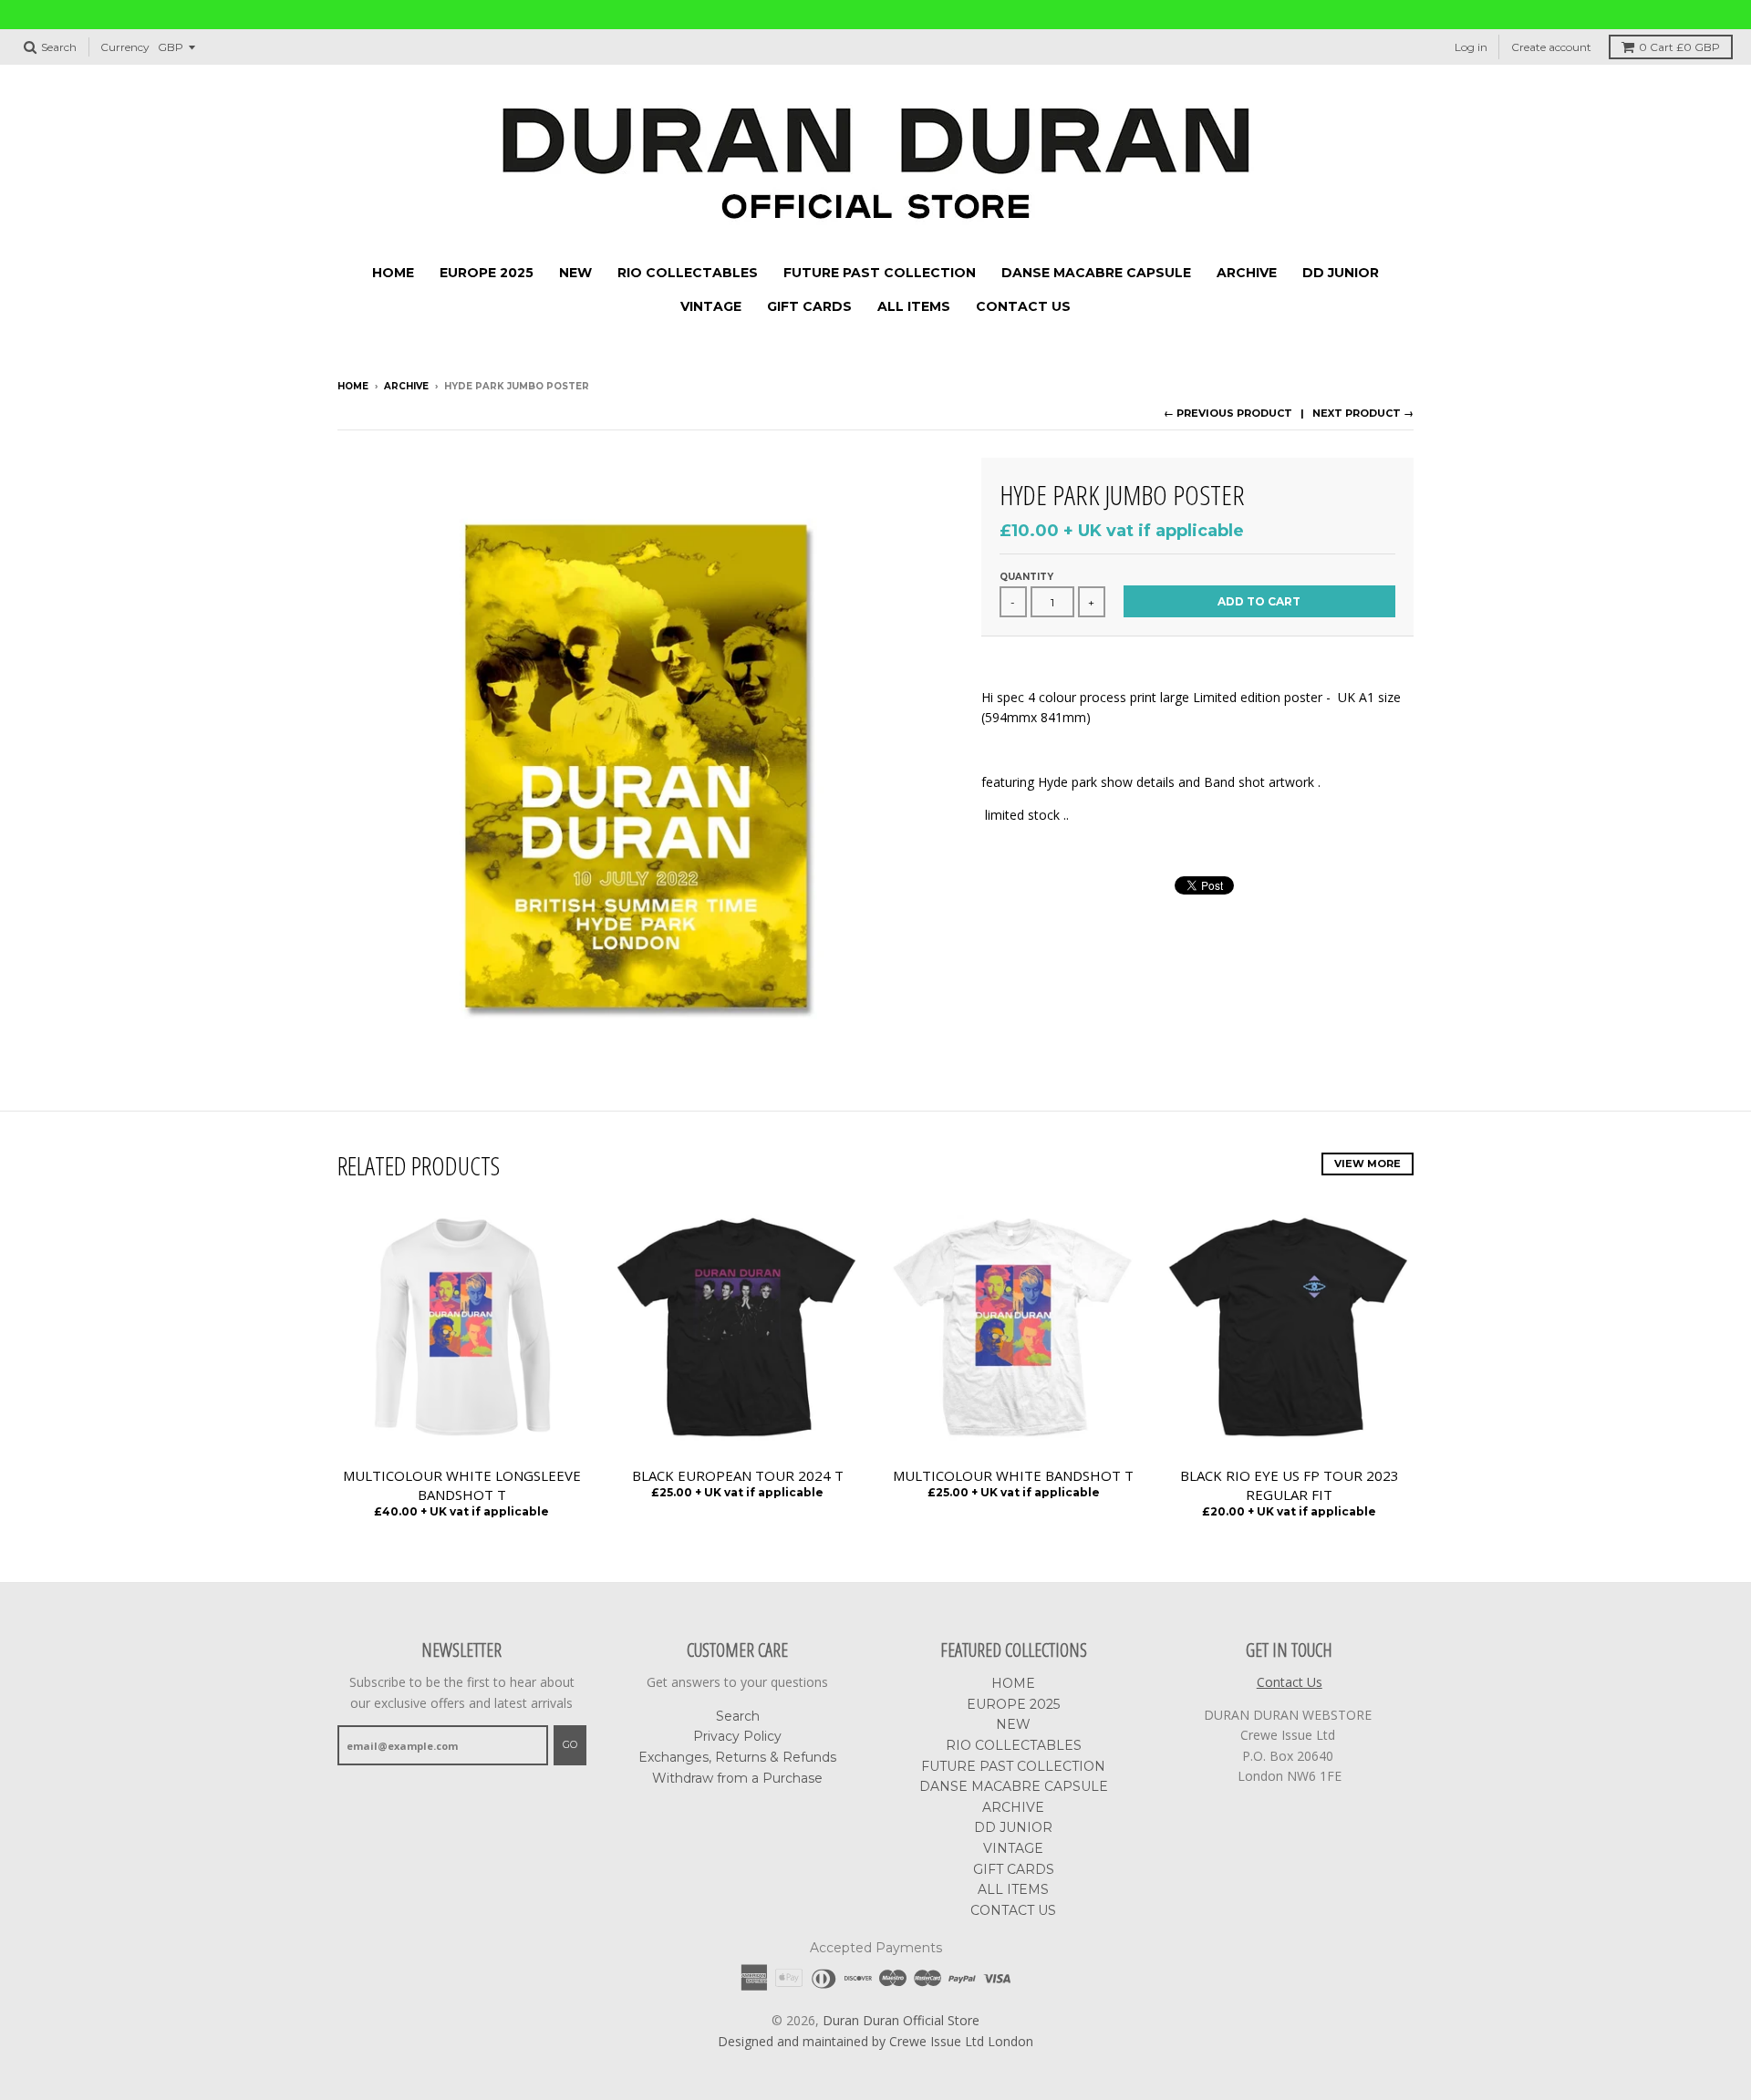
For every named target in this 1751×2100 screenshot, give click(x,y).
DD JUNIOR (1341, 273)
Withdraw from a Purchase (737, 1778)
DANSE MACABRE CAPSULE (1096, 273)
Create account (1551, 47)
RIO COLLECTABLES (688, 273)
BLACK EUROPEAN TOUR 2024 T (738, 1475)
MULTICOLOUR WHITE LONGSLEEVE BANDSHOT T (462, 1485)
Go (570, 1744)
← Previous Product (1228, 413)
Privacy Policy (737, 1736)
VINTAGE (711, 306)
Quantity (1026, 577)
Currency (125, 47)
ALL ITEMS (914, 306)
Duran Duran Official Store (901, 2020)
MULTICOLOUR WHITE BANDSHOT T (1013, 1475)
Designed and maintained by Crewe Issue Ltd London (875, 2041)
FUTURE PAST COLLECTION (880, 273)
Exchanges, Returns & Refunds (737, 1757)
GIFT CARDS (809, 306)
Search (738, 1716)
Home (353, 386)
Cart (1679, 47)
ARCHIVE (1247, 273)
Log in (1471, 47)
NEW (575, 273)
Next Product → (1363, 413)
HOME (393, 273)
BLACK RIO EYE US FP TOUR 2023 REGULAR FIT (1290, 1485)
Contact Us (1290, 1682)
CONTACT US (1023, 306)
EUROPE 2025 (487, 273)
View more (1368, 1164)
